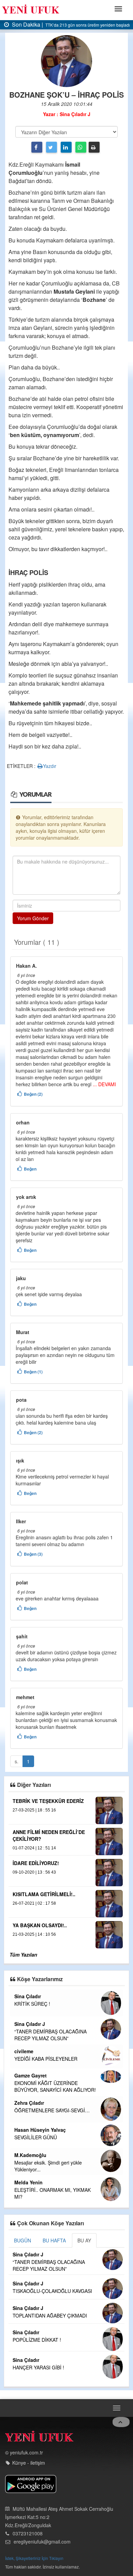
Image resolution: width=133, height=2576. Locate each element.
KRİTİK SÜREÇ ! (32, 2004)
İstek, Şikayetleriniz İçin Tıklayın (34, 2558)
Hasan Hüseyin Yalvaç (40, 2130)
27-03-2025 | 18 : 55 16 (34, 1810)
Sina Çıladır (28, 1996)
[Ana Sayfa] (39, 2438)
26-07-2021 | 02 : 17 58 (34, 1903)
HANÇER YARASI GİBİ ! (38, 2367)
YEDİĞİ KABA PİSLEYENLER (46, 2059)
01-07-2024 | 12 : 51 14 (34, 1848)
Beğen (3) (33, 1554)
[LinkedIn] (66, 147)
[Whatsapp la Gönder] (81, 147)
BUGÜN (23, 2240)
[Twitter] (51, 147)
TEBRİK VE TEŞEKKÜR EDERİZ (48, 1801)
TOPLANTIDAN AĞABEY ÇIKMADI (50, 2315)
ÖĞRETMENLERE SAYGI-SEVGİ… (52, 2110)
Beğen (30, 1169)
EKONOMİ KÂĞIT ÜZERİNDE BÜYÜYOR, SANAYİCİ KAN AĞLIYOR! (55, 2086)
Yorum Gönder (33, 918)
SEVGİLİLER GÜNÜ (36, 2137)
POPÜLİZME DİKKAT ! (37, 2340)
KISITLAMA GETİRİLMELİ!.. (44, 1894)
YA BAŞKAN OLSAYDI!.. (40, 1925)
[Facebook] (37, 147)
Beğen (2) (33, 1094)
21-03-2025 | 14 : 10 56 (34, 1934)
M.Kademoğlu (30, 2155)
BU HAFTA (54, 2240)
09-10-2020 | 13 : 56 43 (34, 1872)
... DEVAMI (104, 1084)
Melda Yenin (28, 2182)
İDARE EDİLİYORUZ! (36, 1863)
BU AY (84, 2240)
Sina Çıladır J (30, 2024)
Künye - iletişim (29, 2463)
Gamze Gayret (31, 2075)
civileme (24, 2051)
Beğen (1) (33, 1372)
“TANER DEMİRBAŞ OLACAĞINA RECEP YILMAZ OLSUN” (50, 2035)
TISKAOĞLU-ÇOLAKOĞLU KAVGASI (52, 2291)
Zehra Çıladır (29, 2103)
